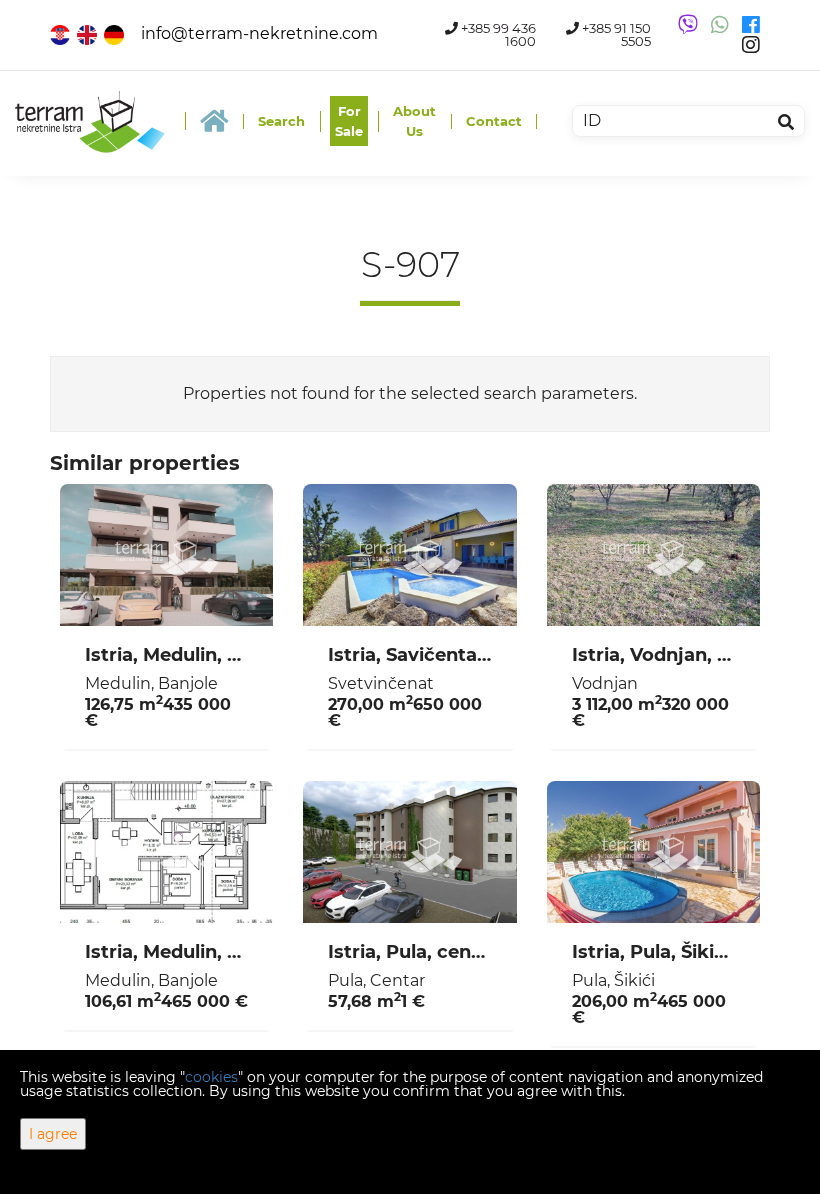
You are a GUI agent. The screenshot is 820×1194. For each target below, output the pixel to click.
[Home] (214, 121)
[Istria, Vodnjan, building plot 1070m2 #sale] (653, 555)
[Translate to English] (88, 33)
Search (281, 121)
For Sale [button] (349, 121)
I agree (53, 1134)
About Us (414, 121)
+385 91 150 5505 (615, 35)
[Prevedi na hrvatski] (61, 33)
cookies (211, 1077)
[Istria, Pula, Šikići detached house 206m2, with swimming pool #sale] (653, 852)
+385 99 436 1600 (497, 35)
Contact (494, 121)
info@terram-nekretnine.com (259, 33)
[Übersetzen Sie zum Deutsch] (115, 33)
